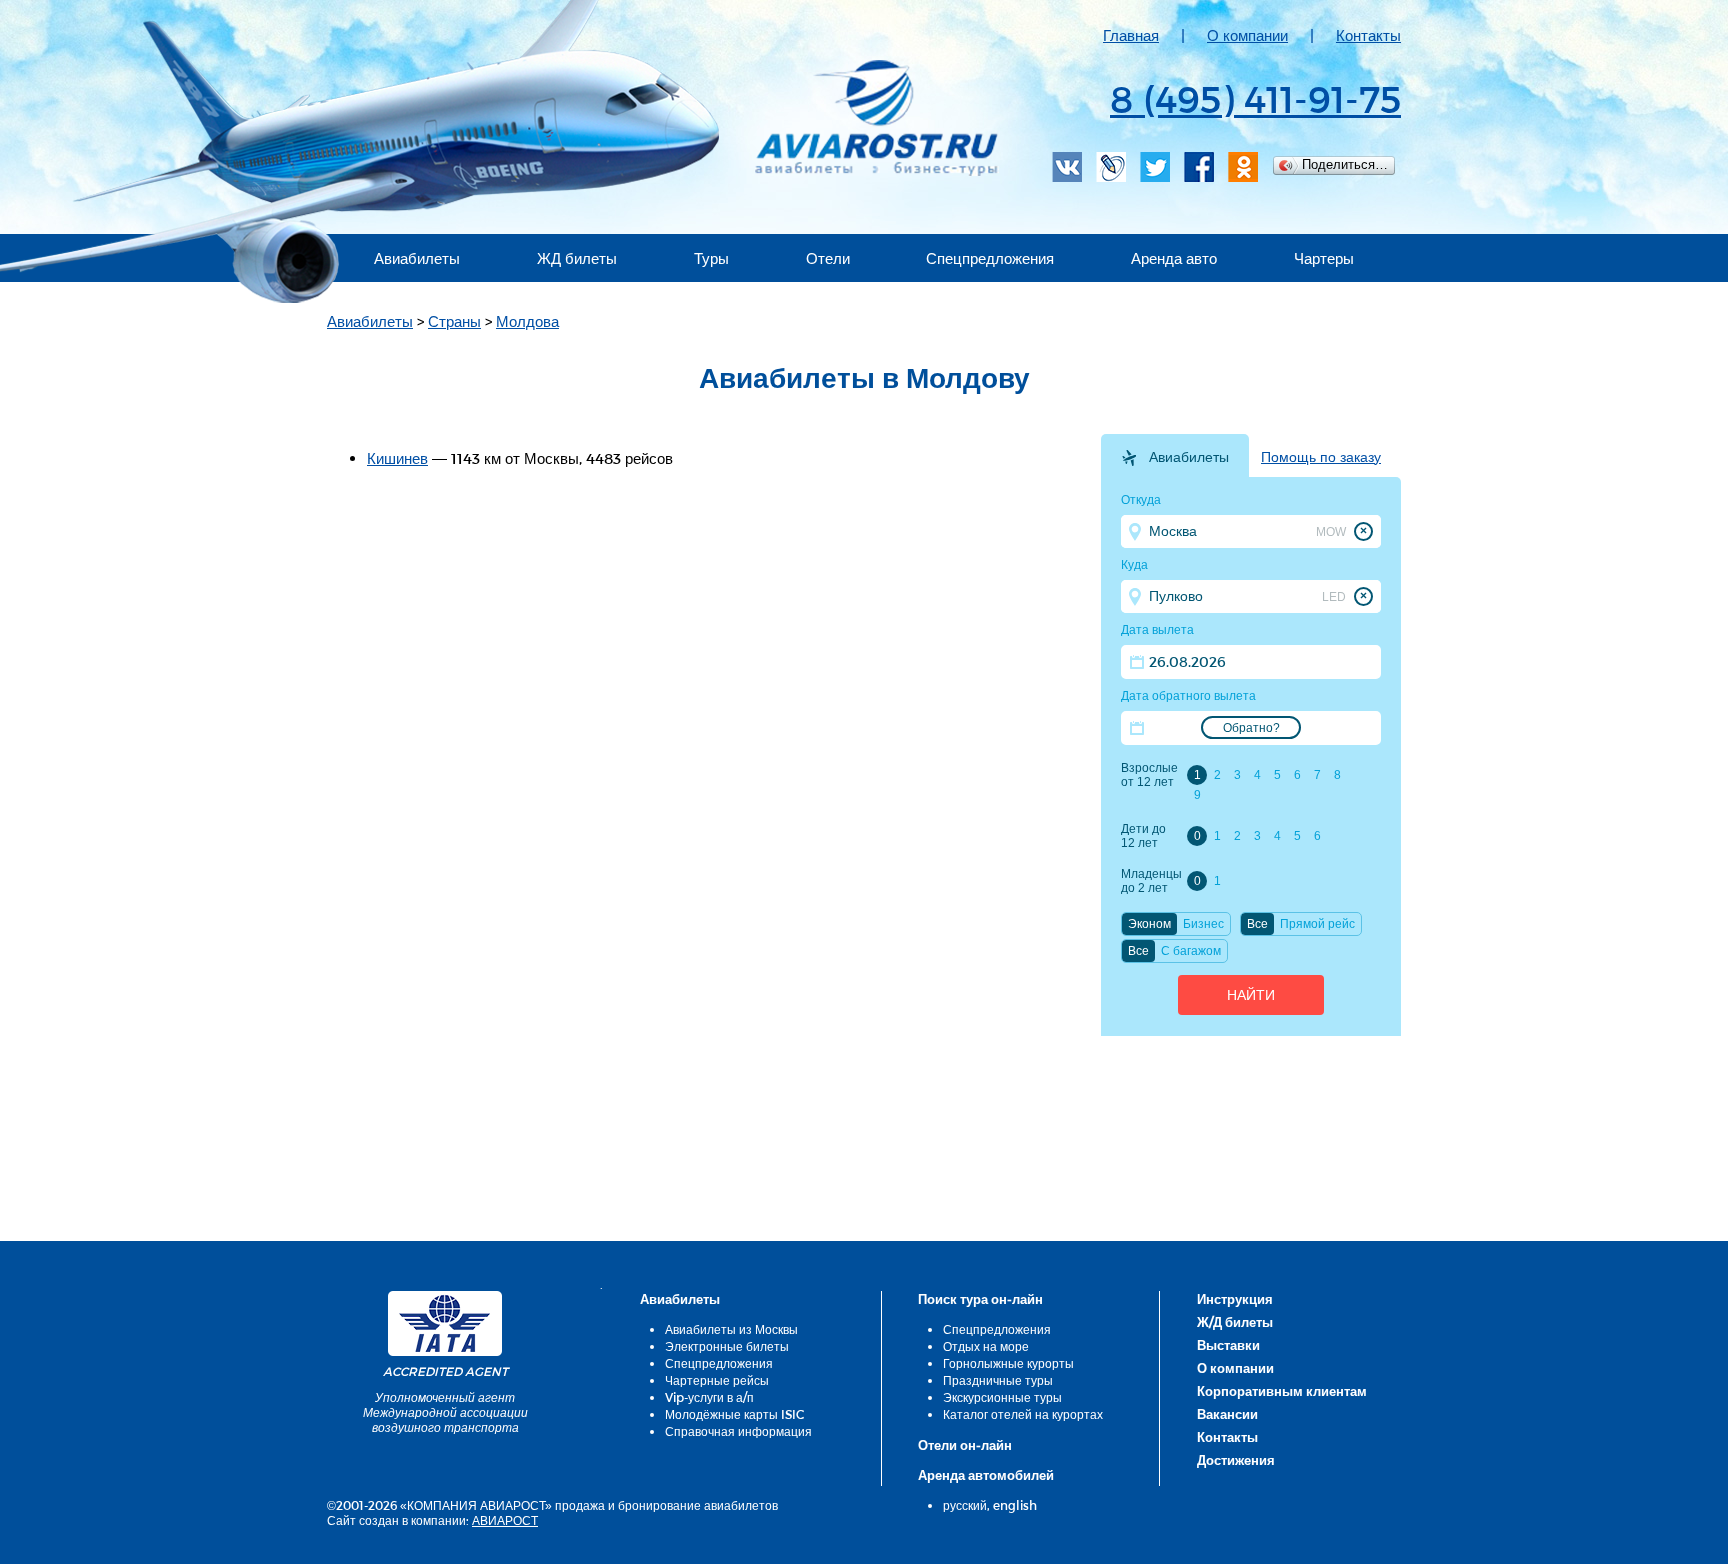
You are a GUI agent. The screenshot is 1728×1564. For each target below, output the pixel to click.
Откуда (1141, 500)
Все (1257, 924)
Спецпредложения (990, 258)
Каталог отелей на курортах (1023, 1414)
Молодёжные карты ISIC (734, 1414)
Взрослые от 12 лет (1149, 775)
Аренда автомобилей (986, 1475)
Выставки (1228, 1345)
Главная (1131, 35)
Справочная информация (738, 1431)
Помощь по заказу (1321, 457)
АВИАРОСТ (505, 1520)
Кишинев (397, 458)
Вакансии (1227, 1414)
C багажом (1191, 951)
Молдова (527, 321)
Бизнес (1203, 924)
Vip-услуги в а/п (709, 1397)
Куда (1134, 565)
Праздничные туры (998, 1380)
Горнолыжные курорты (1008, 1363)
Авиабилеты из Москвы (731, 1329)
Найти (1251, 995)
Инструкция (1235, 1299)
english (1015, 1505)
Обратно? (1251, 728)
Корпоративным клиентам (1282, 1391)
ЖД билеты (577, 258)
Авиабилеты (417, 258)
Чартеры (1324, 258)
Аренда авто (1174, 258)
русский (965, 1505)
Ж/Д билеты (1235, 1322)
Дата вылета (1157, 630)
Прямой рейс (1317, 924)
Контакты (1368, 35)
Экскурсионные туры (1002, 1397)
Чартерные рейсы (717, 1380)
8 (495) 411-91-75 (1255, 98)
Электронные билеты (727, 1346)
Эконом (1149, 924)
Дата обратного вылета (1188, 696)
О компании (1247, 35)
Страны (454, 321)
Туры (711, 258)
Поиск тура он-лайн (980, 1299)
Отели (828, 258)
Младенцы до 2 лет (1151, 881)
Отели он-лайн (965, 1445)
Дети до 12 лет (1143, 836)
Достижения (1236, 1460)
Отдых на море (986, 1346)
